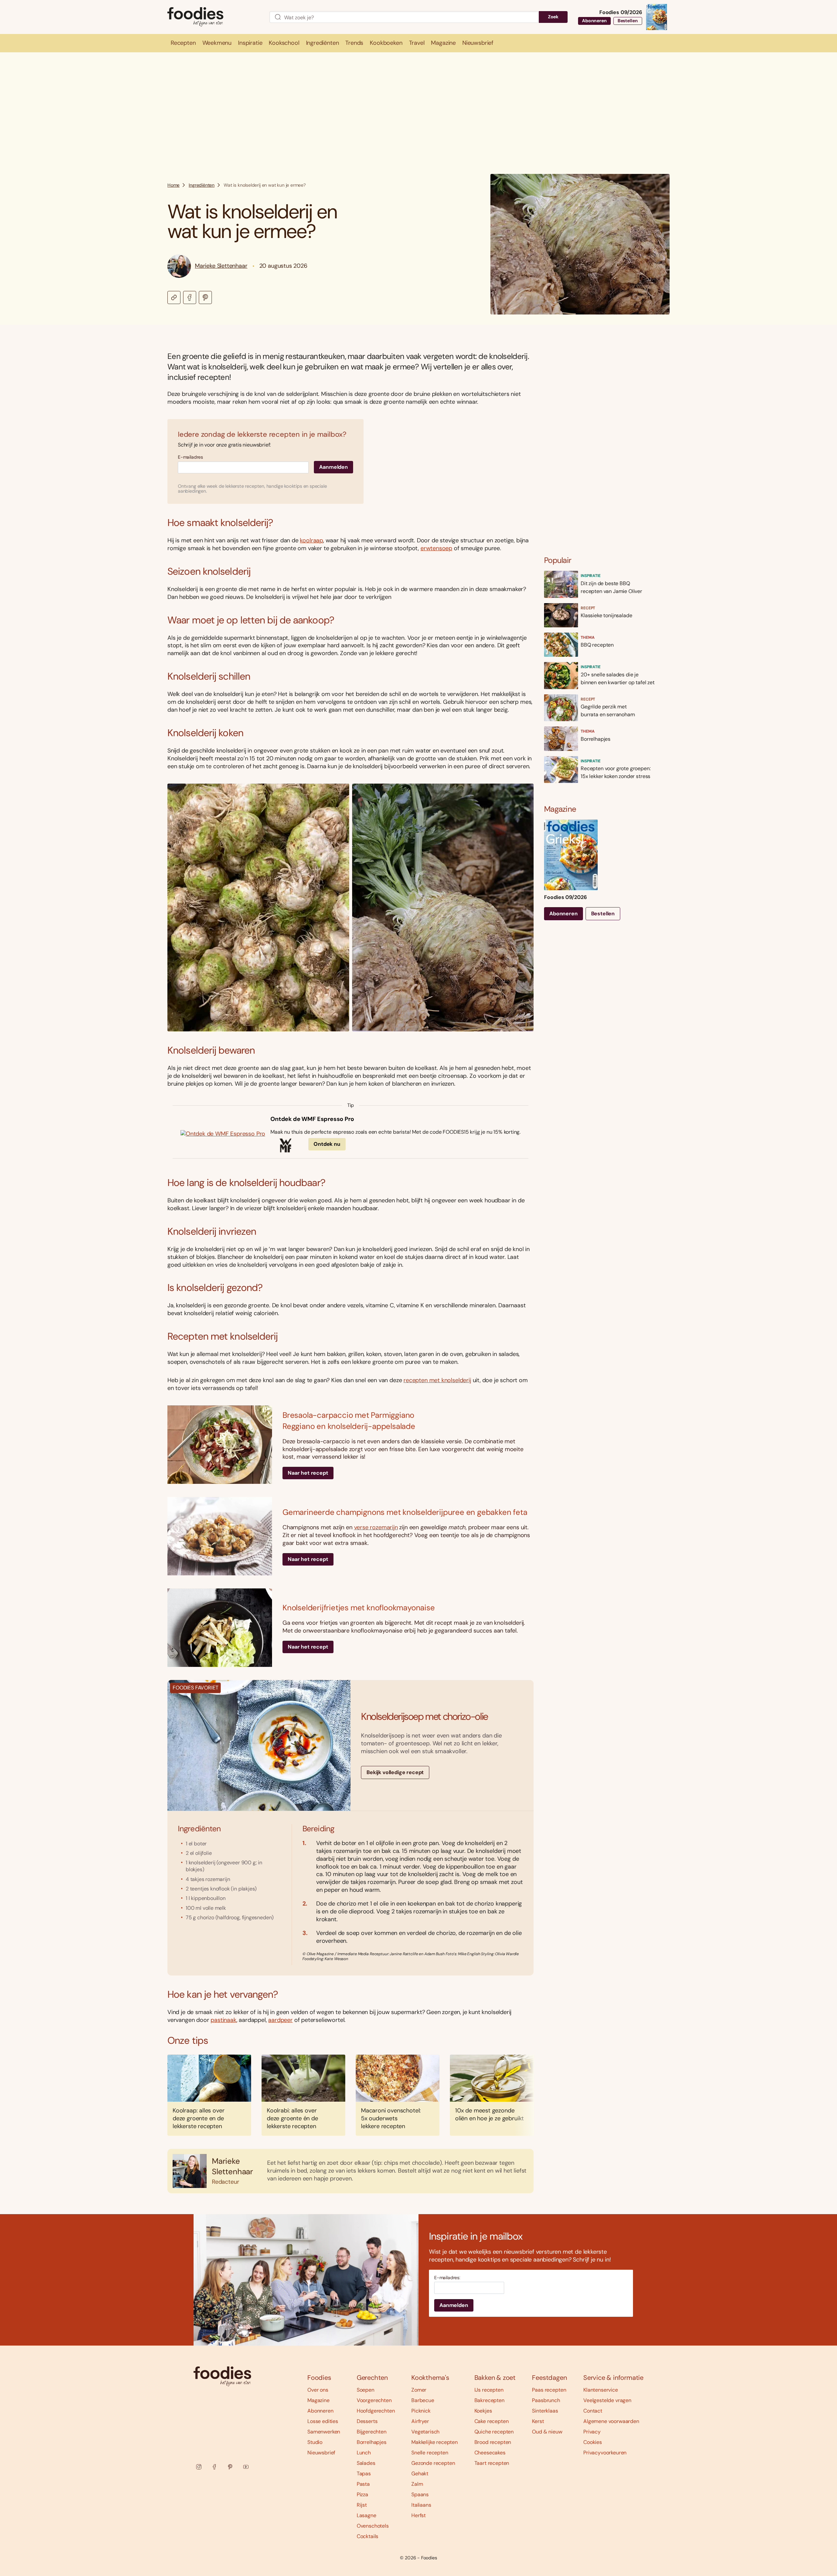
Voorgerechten (374, 2400)
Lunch (364, 2453)
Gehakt (420, 2474)
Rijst (362, 2505)
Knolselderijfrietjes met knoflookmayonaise (359, 1608)
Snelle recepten (430, 2453)
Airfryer (420, 2421)
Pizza (362, 2494)
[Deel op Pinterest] (205, 297)
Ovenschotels (373, 2526)
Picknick (421, 2411)
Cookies (593, 2442)
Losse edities (323, 2421)
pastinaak (223, 2020)
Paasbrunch (546, 2400)
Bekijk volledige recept (395, 1772)
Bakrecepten (489, 2400)
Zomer (419, 2390)
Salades (366, 2463)
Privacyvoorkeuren (605, 2453)
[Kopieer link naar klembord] (174, 297)
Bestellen (628, 21)
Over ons (318, 2390)
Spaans (420, 2494)
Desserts (367, 2421)
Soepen (366, 2390)
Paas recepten (549, 2390)
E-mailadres (190, 457)
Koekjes (483, 2411)
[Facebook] (214, 2467)
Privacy (592, 2432)
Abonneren (594, 21)
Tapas (364, 2474)
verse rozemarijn (376, 1527)
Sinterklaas (545, 2411)
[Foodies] (213, 17)
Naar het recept (308, 1473)
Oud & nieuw (547, 2432)
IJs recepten (489, 2390)
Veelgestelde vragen (607, 2400)
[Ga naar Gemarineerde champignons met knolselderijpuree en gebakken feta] (220, 1536)
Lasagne (367, 2515)
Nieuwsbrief (321, 2453)
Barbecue (423, 2400)
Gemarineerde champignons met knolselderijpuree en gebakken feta (405, 1512)
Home (173, 185)
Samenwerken (324, 2432)
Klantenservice (601, 2390)
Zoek (553, 17)
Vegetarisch (425, 2432)
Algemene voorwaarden (611, 2421)
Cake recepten (492, 2421)
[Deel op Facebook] (190, 297)
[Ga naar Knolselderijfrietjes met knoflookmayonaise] (220, 1628)
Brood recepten (493, 2442)
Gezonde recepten (433, 2463)
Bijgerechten (372, 2432)
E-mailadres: (447, 2278)
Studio (315, 2442)
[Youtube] (246, 2467)
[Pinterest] (230, 2467)
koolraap (311, 540)
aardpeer (280, 2020)
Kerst (538, 2421)
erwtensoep (436, 548)
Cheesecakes (490, 2453)
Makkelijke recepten (435, 2442)
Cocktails (368, 2536)
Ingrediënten (202, 185)
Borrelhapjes (372, 2442)
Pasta (363, 2484)
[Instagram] (199, 2467)
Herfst (418, 2515)
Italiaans (421, 2505)
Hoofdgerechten (376, 2411)
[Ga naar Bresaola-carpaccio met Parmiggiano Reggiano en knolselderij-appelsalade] (220, 1445)
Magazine (318, 2400)
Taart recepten (492, 2463)
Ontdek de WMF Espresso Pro (312, 1119)
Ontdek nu (327, 1144)
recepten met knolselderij (437, 1380)
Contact (593, 2411)
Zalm (417, 2484)
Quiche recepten (494, 2432)
